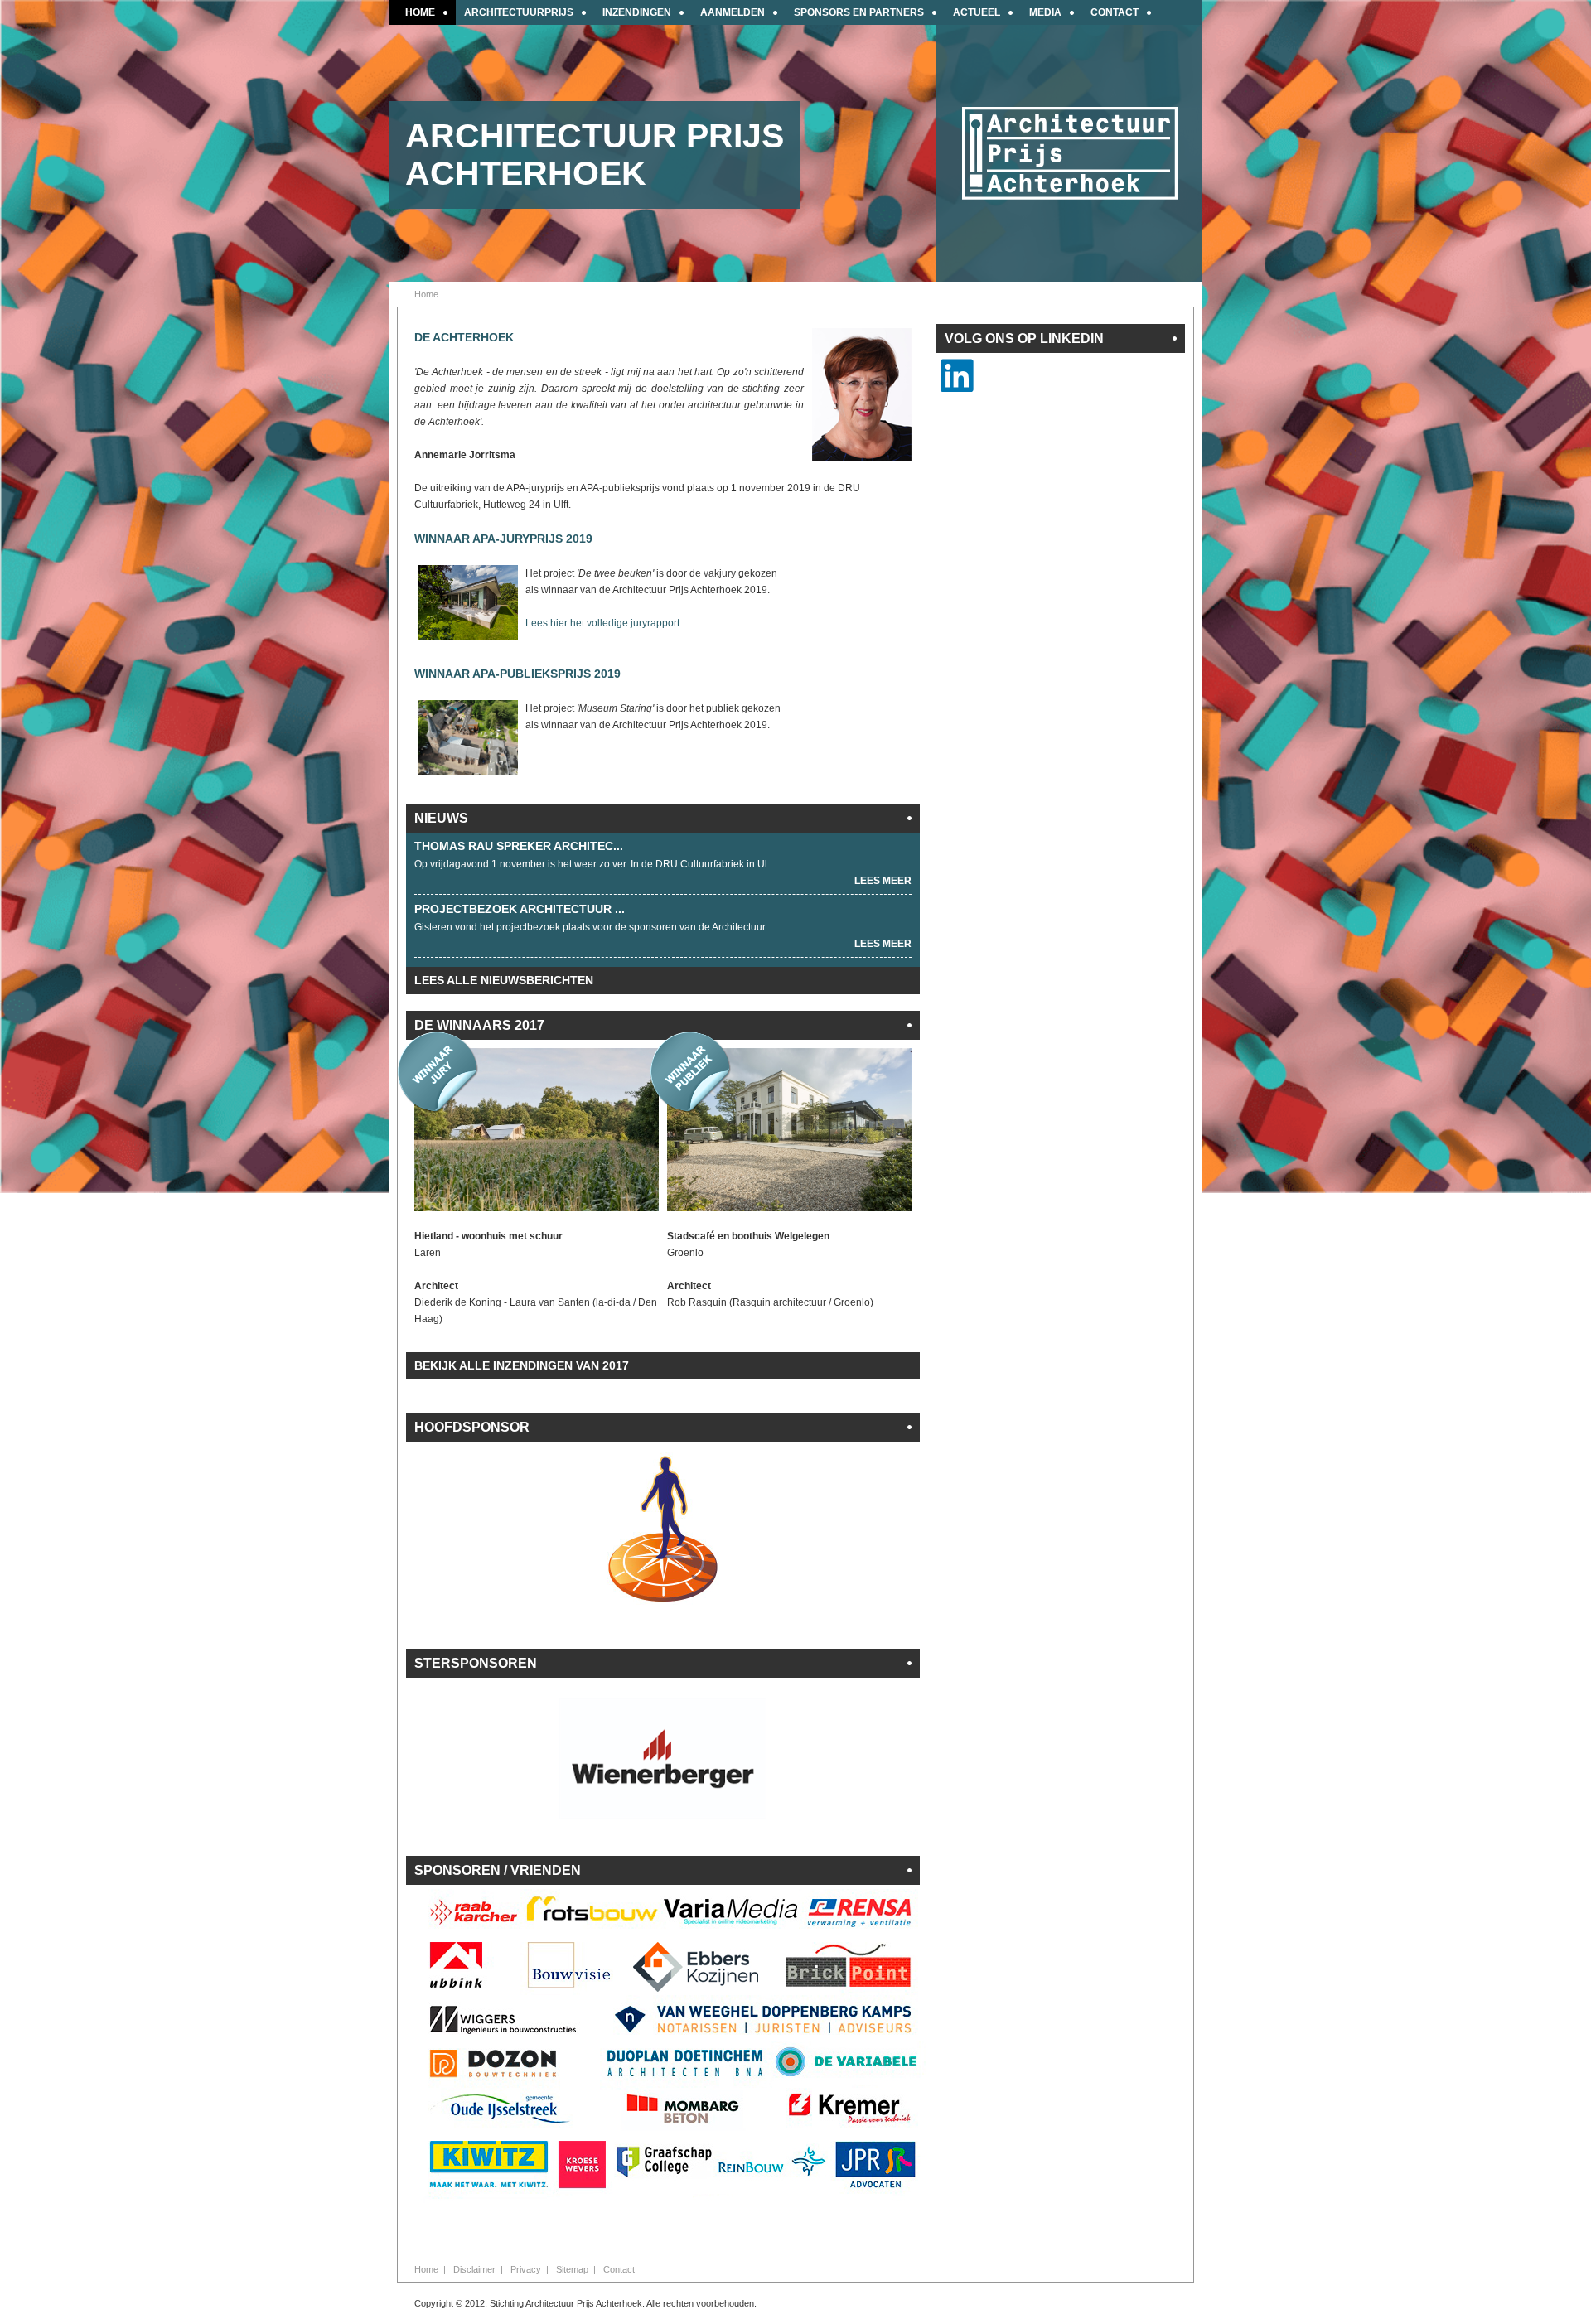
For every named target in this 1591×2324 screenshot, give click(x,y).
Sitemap (572, 2269)
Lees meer (883, 881)
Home (426, 2269)
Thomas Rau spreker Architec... (519, 846)
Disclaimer (474, 2269)
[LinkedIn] (957, 386)
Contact (619, 2269)
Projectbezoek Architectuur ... (520, 909)
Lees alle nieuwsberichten (504, 980)
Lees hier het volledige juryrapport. (604, 623)
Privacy (526, 2269)
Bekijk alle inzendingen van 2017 (522, 1365)
